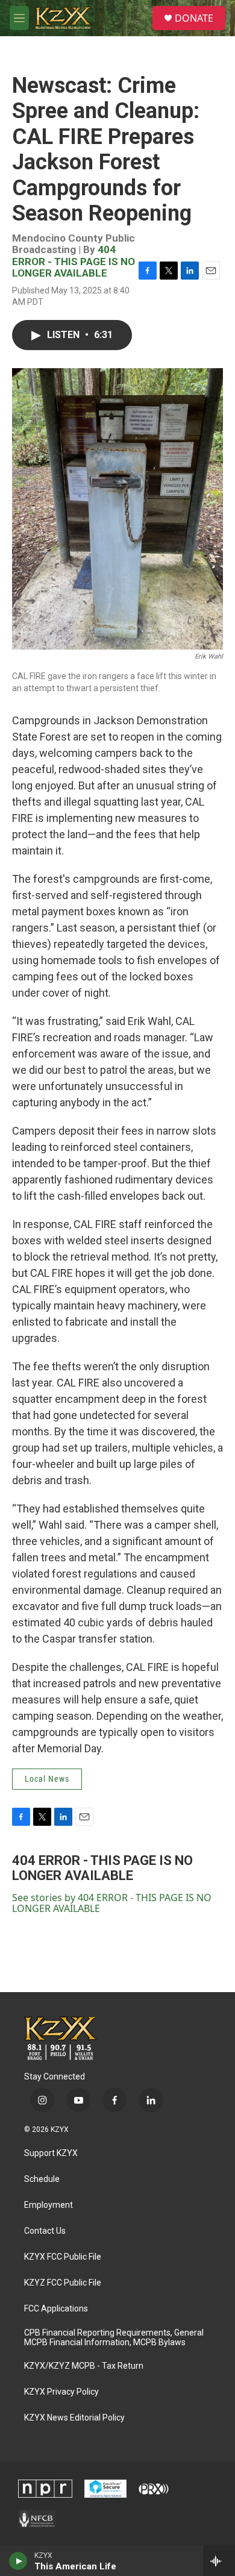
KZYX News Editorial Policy (74, 2418)
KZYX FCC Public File (63, 2257)
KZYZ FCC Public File (63, 2283)
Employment (49, 2205)
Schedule (42, 2179)
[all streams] (219, 2561)
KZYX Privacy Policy (61, 2392)
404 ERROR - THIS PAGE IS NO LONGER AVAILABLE (74, 261)
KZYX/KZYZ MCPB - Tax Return (84, 2366)
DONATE (194, 18)
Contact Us (45, 2231)
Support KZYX (51, 2153)
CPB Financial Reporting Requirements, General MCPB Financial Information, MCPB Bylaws (114, 2338)
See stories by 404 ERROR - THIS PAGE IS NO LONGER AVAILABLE (112, 1903)
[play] (18, 2561)
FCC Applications (56, 2309)
